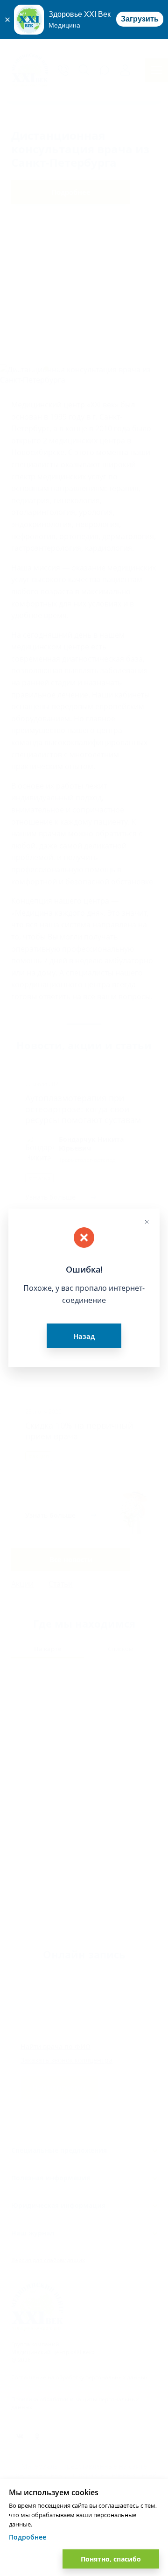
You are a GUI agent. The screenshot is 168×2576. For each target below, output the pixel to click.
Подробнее (28, 2537)
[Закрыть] (7, 20)
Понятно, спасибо (111, 2559)
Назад (84, 1336)
